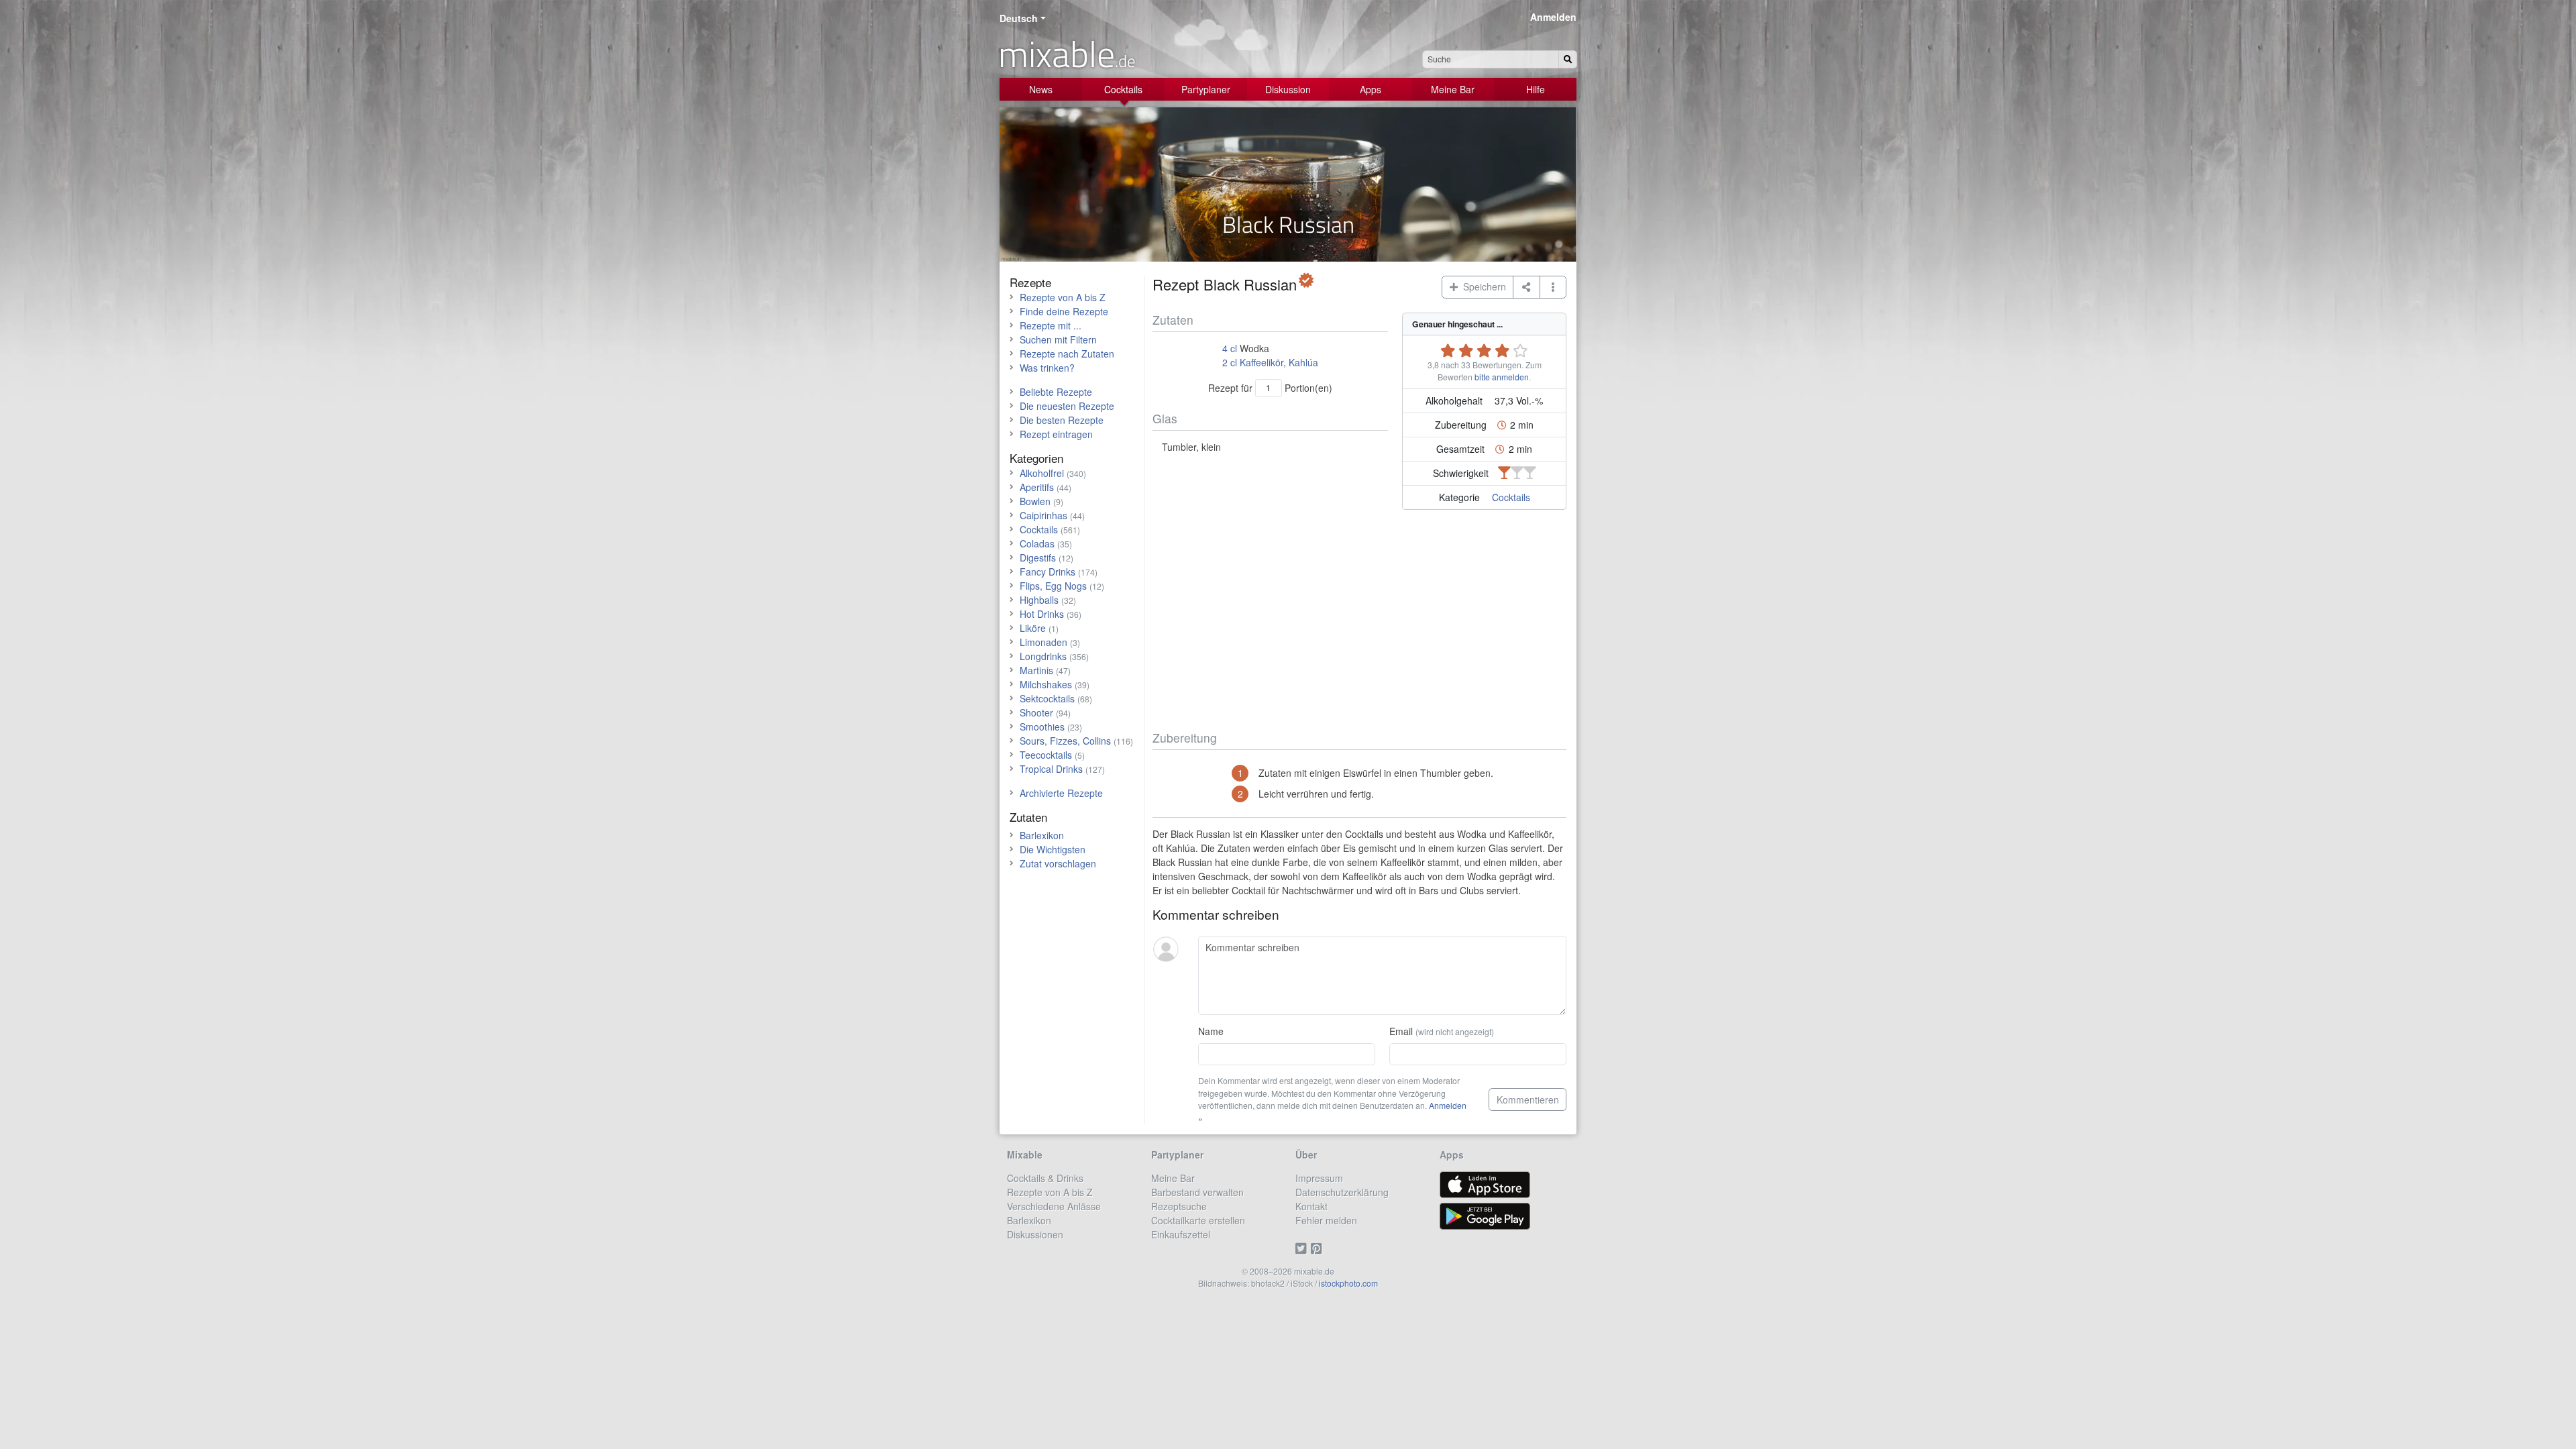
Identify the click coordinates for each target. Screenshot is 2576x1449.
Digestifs (1038, 557)
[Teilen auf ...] (1526, 287)
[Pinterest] (1319, 1248)
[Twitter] (1303, 1248)
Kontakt (1311, 1206)
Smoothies (1042, 727)
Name (1211, 1031)
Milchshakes (1046, 684)
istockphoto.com (1348, 1283)
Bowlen (1035, 501)
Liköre (1033, 628)
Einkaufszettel (1181, 1234)
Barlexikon (1042, 835)
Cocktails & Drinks (1045, 1178)
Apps (1371, 89)
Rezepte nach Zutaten (1067, 354)
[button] (1553, 287)
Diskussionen (1035, 1234)
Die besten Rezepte (1062, 420)
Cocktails (1123, 89)
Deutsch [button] (1019, 18)
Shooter (1036, 712)
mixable (1067, 54)
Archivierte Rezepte (1061, 793)
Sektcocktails (1047, 698)
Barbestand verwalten (1197, 1192)
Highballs (1039, 600)
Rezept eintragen (1056, 434)
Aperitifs (1037, 487)
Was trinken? (1047, 368)
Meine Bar (1453, 89)
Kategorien (1036, 458)
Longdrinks (1043, 656)
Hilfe (1536, 89)
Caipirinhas (1043, 515)
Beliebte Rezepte (1056, 392)
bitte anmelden (1502, 377)
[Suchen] (1568, 59)
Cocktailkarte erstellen (1198, 1220)
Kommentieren (1528, 1099)
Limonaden (1043, 642)
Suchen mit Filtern (1058, 339)
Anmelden (1553, 17)
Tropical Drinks (1051, 769)
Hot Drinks (1042, 614)
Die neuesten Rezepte (1067, 406)
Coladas (1037, 543)
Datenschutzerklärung (1342, 1192)
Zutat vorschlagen (1058, 863)
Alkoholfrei (1042, 473)
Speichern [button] (1482, 286)
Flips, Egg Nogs (1053, 586)
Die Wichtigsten (1053, 849)
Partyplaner (1206, 89)
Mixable (1025, 1155)
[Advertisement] (1359, 623)
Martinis (1036, 670)
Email (1442, 1031)
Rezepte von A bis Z (1063, 297)
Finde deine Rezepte (1064, 311)
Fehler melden (1326, 1220)
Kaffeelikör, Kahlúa (1279, 362)
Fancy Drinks (1048, 572)
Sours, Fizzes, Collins (1065, 741)
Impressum (1319, 1178)
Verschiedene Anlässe (1054, 1206)
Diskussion (1288, 89)
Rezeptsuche (1179, 1206)
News (1041, 89)
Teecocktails (1046, 755)
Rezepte (1030, 282)
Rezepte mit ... (1051, 325)
